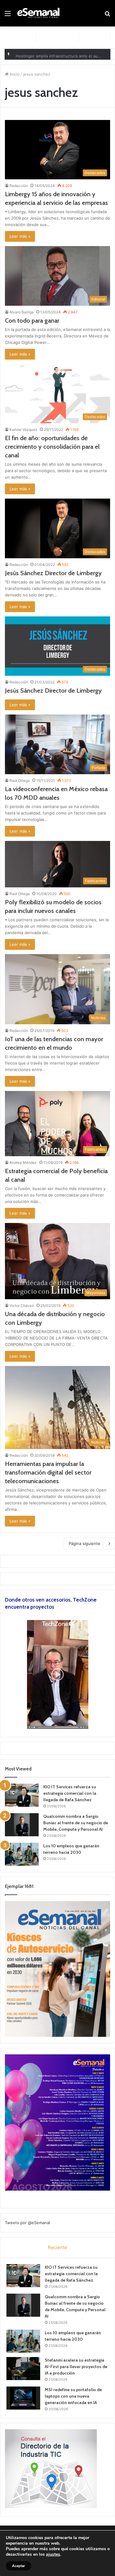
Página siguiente (84, 1543)
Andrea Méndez (23, 1163)
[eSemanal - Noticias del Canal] (40, 13)
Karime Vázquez (23, 430)
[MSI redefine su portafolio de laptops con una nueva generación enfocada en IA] (23, 2398)
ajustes (53, 2554)
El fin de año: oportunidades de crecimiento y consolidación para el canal (52, 447)
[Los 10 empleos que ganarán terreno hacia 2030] (22, 1854)
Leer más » (20, 236)
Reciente (57, 2247)
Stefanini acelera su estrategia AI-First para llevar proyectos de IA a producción (76, 2367)
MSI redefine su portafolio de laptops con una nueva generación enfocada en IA (73, 2396)
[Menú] (8, 16)
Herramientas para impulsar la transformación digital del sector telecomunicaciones (48, 1472)
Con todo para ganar (32, 321)
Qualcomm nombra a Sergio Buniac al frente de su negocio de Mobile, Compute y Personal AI (76, 1823)
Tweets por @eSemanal (27, 2223)
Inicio (14, 74)
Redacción (19, 186)
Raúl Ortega (20, 780)
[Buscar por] (107, 16)
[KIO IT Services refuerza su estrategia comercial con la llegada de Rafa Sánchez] (22, 1795)
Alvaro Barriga (22, 312)
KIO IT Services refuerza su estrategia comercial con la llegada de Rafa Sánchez (70, 1793)
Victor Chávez (22, 1306)
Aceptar (19, 2566)
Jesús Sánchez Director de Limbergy (53, 573)
